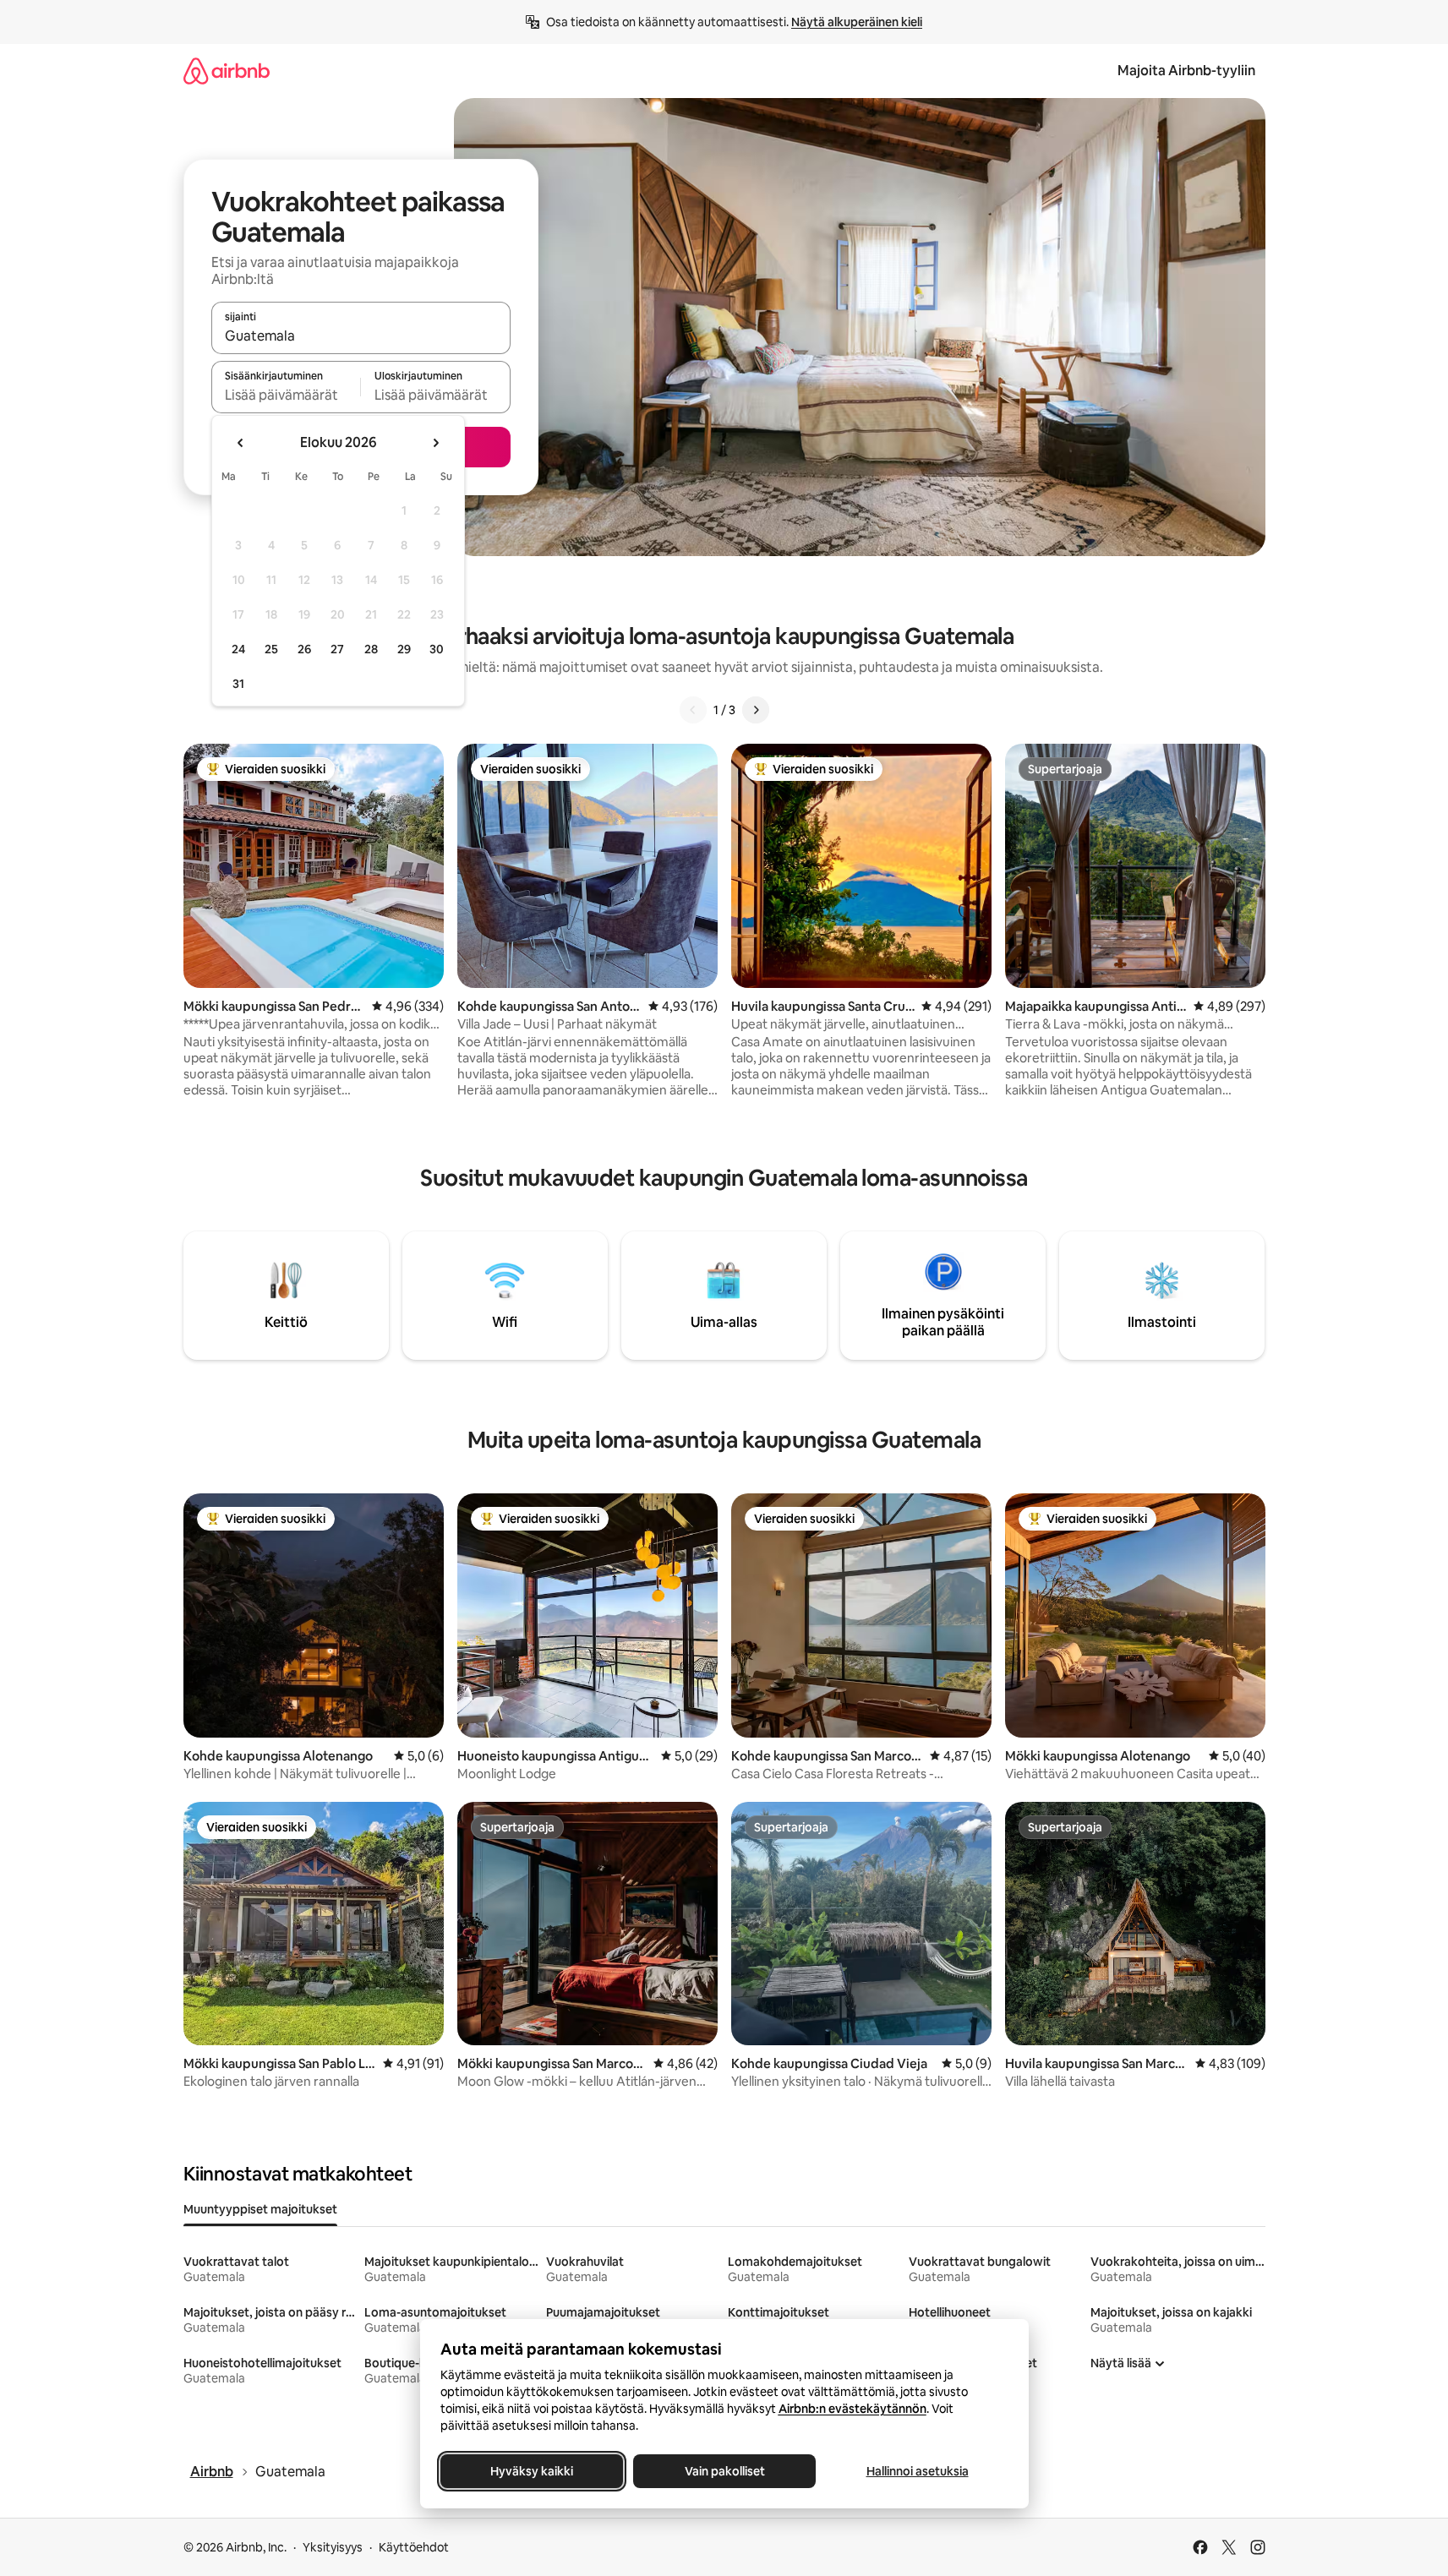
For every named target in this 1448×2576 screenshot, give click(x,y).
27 (337, 649)
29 (404, 649)
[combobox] (361, 336)
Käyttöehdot (414, 2547)
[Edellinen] (693, 710)
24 (238, 649)
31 (238, 684)
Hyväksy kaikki (532, 2471)
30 (437, 649)
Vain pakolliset (724, 2471)
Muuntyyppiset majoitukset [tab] (260, 2209)
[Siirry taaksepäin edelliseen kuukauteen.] (241, 443)
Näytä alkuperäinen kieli (857, 22)
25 (271, 649)
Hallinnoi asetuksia (917, 2471)
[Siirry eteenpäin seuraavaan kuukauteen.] (435, 443)
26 (304, 649)
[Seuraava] (756, 710)
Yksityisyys (333, 2547)
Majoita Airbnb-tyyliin (1186, 71)
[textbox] (286, 395)
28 (371, 649)
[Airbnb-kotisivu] (227, 71)
